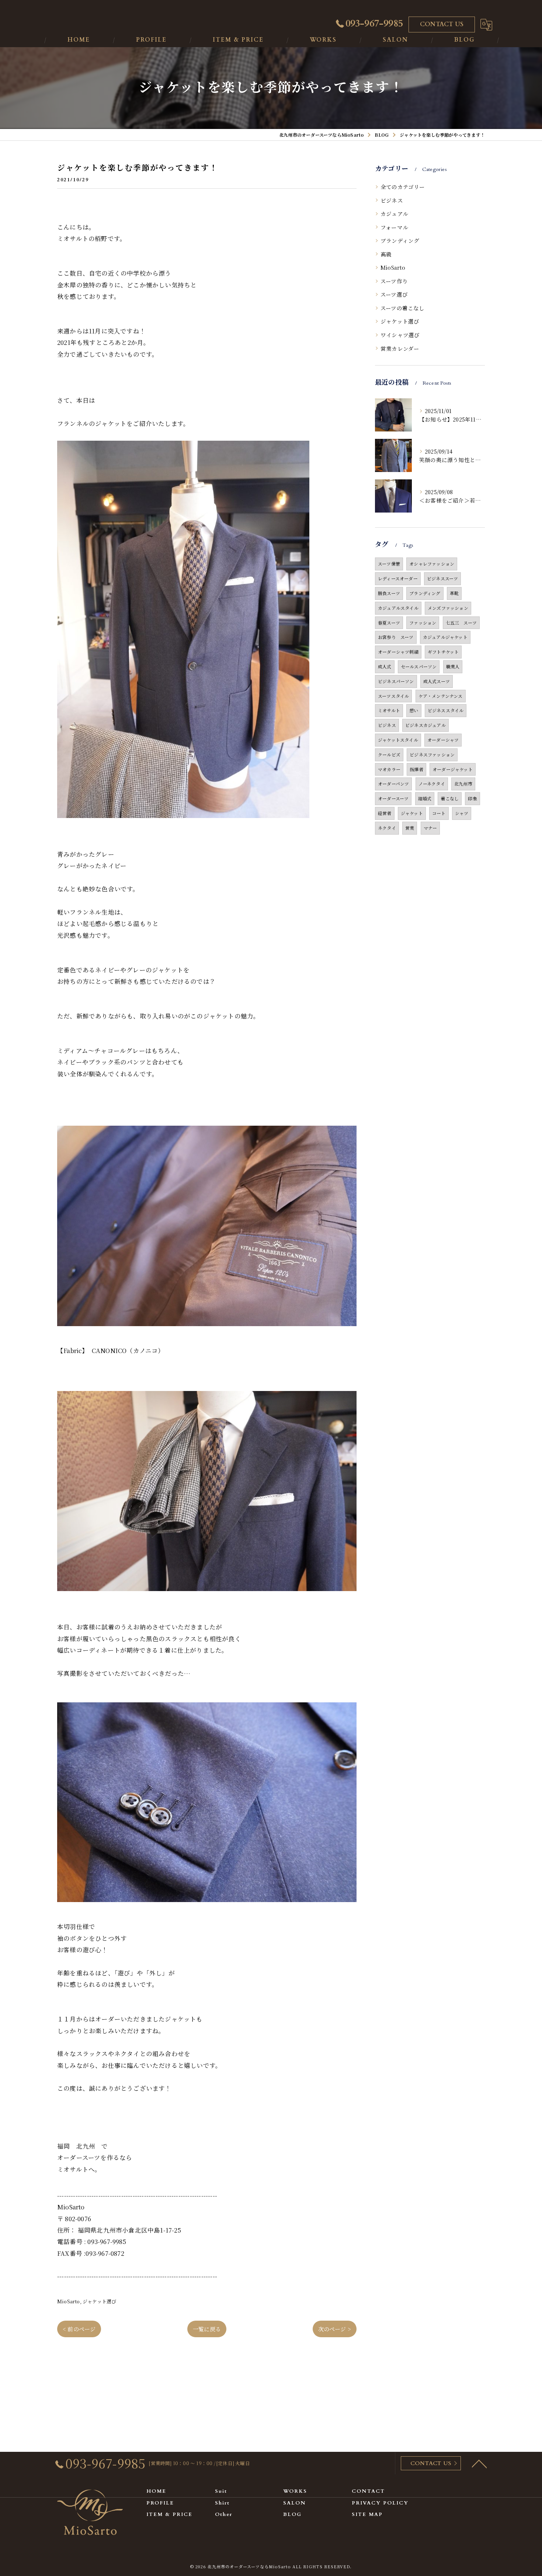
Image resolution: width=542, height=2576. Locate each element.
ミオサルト (389, 710)
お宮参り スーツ (396, 637)
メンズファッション (448, 608)
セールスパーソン (419, 666)
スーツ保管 (389, 564)
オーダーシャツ (443, 740)
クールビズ (389, 754)
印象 (472, 798)
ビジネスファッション (432, 754)
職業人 (453, 666)
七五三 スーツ (461, 623)
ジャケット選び (99, 2301)
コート (439, 813)
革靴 (454, 593)
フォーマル (394, 227)
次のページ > (335, 2329)
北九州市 (463, 784)
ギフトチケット (443, 652)
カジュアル (394, 214)
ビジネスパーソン (396, 681)
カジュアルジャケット (445, 637)
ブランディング (400, 240)
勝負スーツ (389, 593)
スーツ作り (394, 281)
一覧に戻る (207, 2329)
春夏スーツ (389, 623)
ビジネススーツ (442, 578)
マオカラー (389, 769)
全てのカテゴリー (403, 187)
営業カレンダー (400, 348)
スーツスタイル (393, 696)
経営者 (385, 813)
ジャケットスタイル (398, 740)
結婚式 (425, 798)
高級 (386, 254)
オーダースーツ (393, 798)
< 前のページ (79, 2329)
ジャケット (412, 813)
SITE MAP (367, 2514)
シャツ (462, 813)
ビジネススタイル (446, 710)
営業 (410, 828)
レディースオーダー (398, 578)
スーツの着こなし (403, 308)
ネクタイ (387, 828)
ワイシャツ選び (400, 335)
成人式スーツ (437, 681)
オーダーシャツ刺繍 (398, 652)
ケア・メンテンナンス (441, 696)
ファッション (423, 623)
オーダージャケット (453, 769)
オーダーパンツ (393, 784)
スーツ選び (394, 294)
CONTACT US (442, 24)
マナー (430, 828)
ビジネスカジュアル (425, 725)
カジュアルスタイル (398, 608)
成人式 (385, 666)
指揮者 (416, 769)
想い (414, 710)
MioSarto (69, 2301)
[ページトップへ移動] (479, 2463)
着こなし (450, 798)
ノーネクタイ (432, 784)
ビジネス (392, 200)
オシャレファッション (432, 564)
